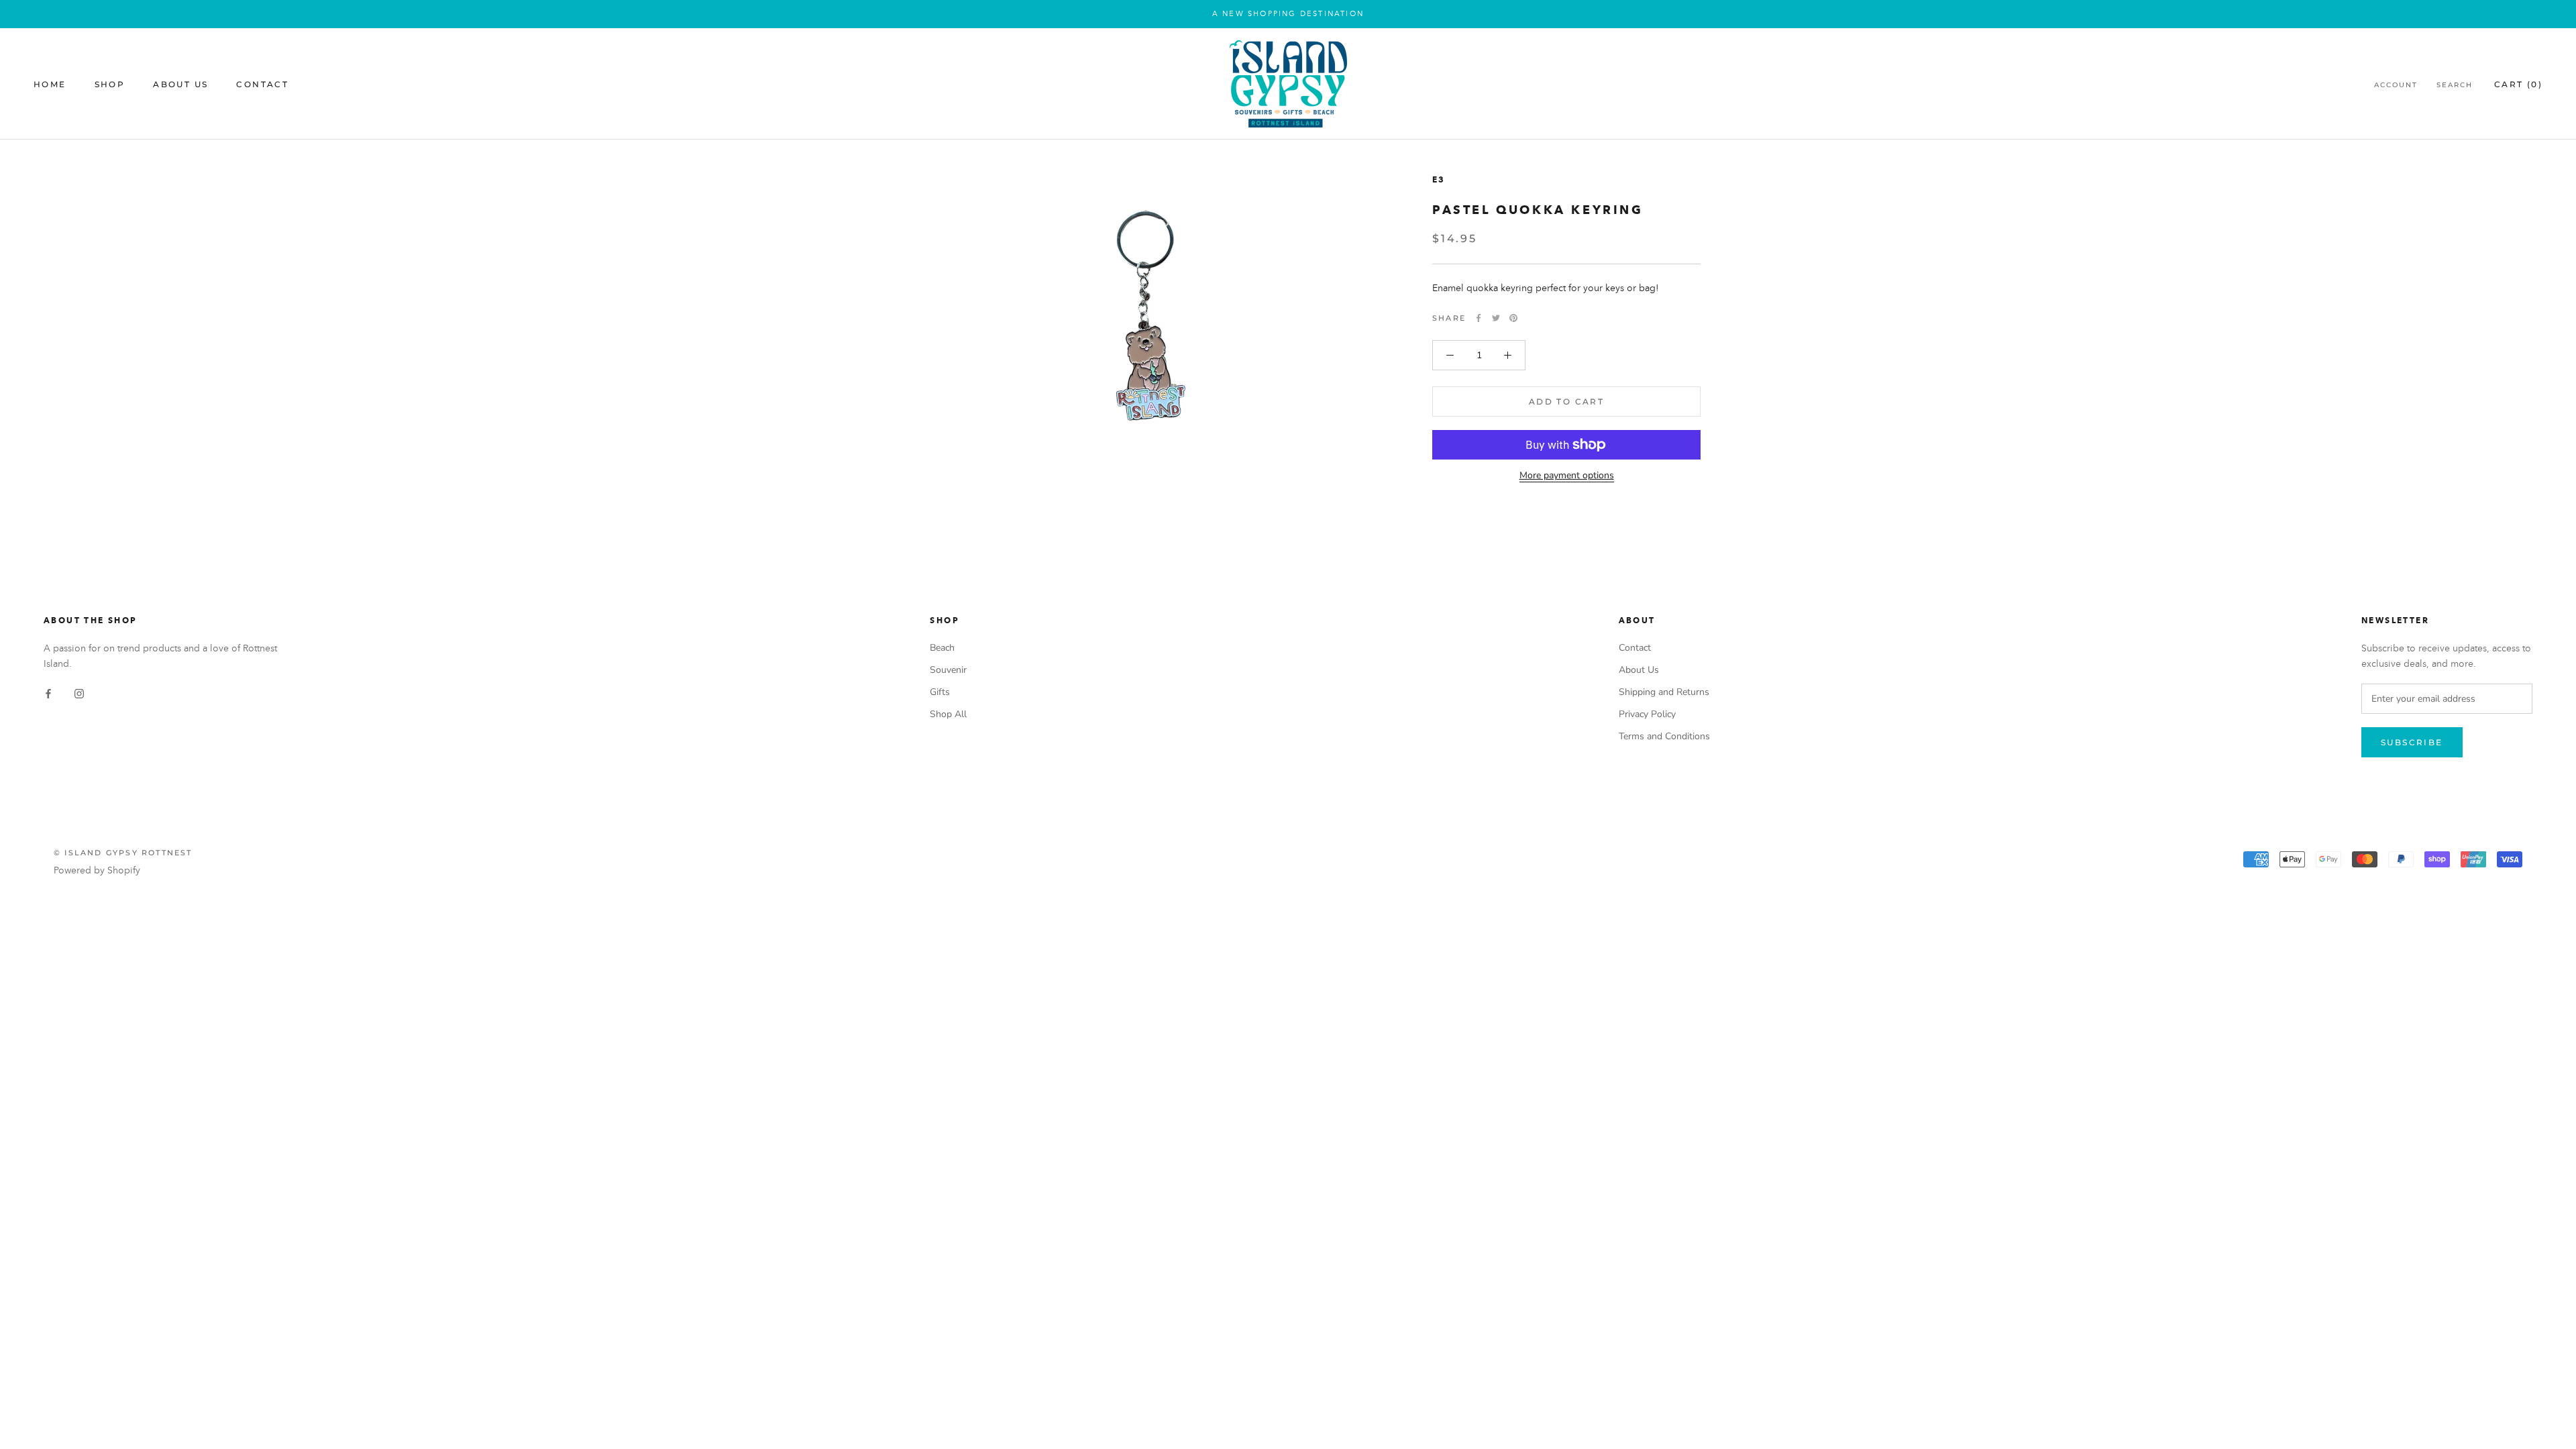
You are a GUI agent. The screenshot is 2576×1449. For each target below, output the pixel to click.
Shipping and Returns (1664, 692)
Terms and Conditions (1664, 736)
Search (2455, 85)
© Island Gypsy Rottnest (123, 853)
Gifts (940, 692)
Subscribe (2412, 742)
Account (2396, 85)
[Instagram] (79, 693)
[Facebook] (1479, 318)
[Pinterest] (1513, 318)
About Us (180, 84)
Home (50, 84)
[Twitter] (1496, 318)
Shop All (948, 714)
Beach (942, 648)
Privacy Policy (1647, 714)
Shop (110, 84)
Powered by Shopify (97, 870)
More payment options (1567, 475)
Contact (262, 84)
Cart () (2518, 84)
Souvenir (948, 670)
